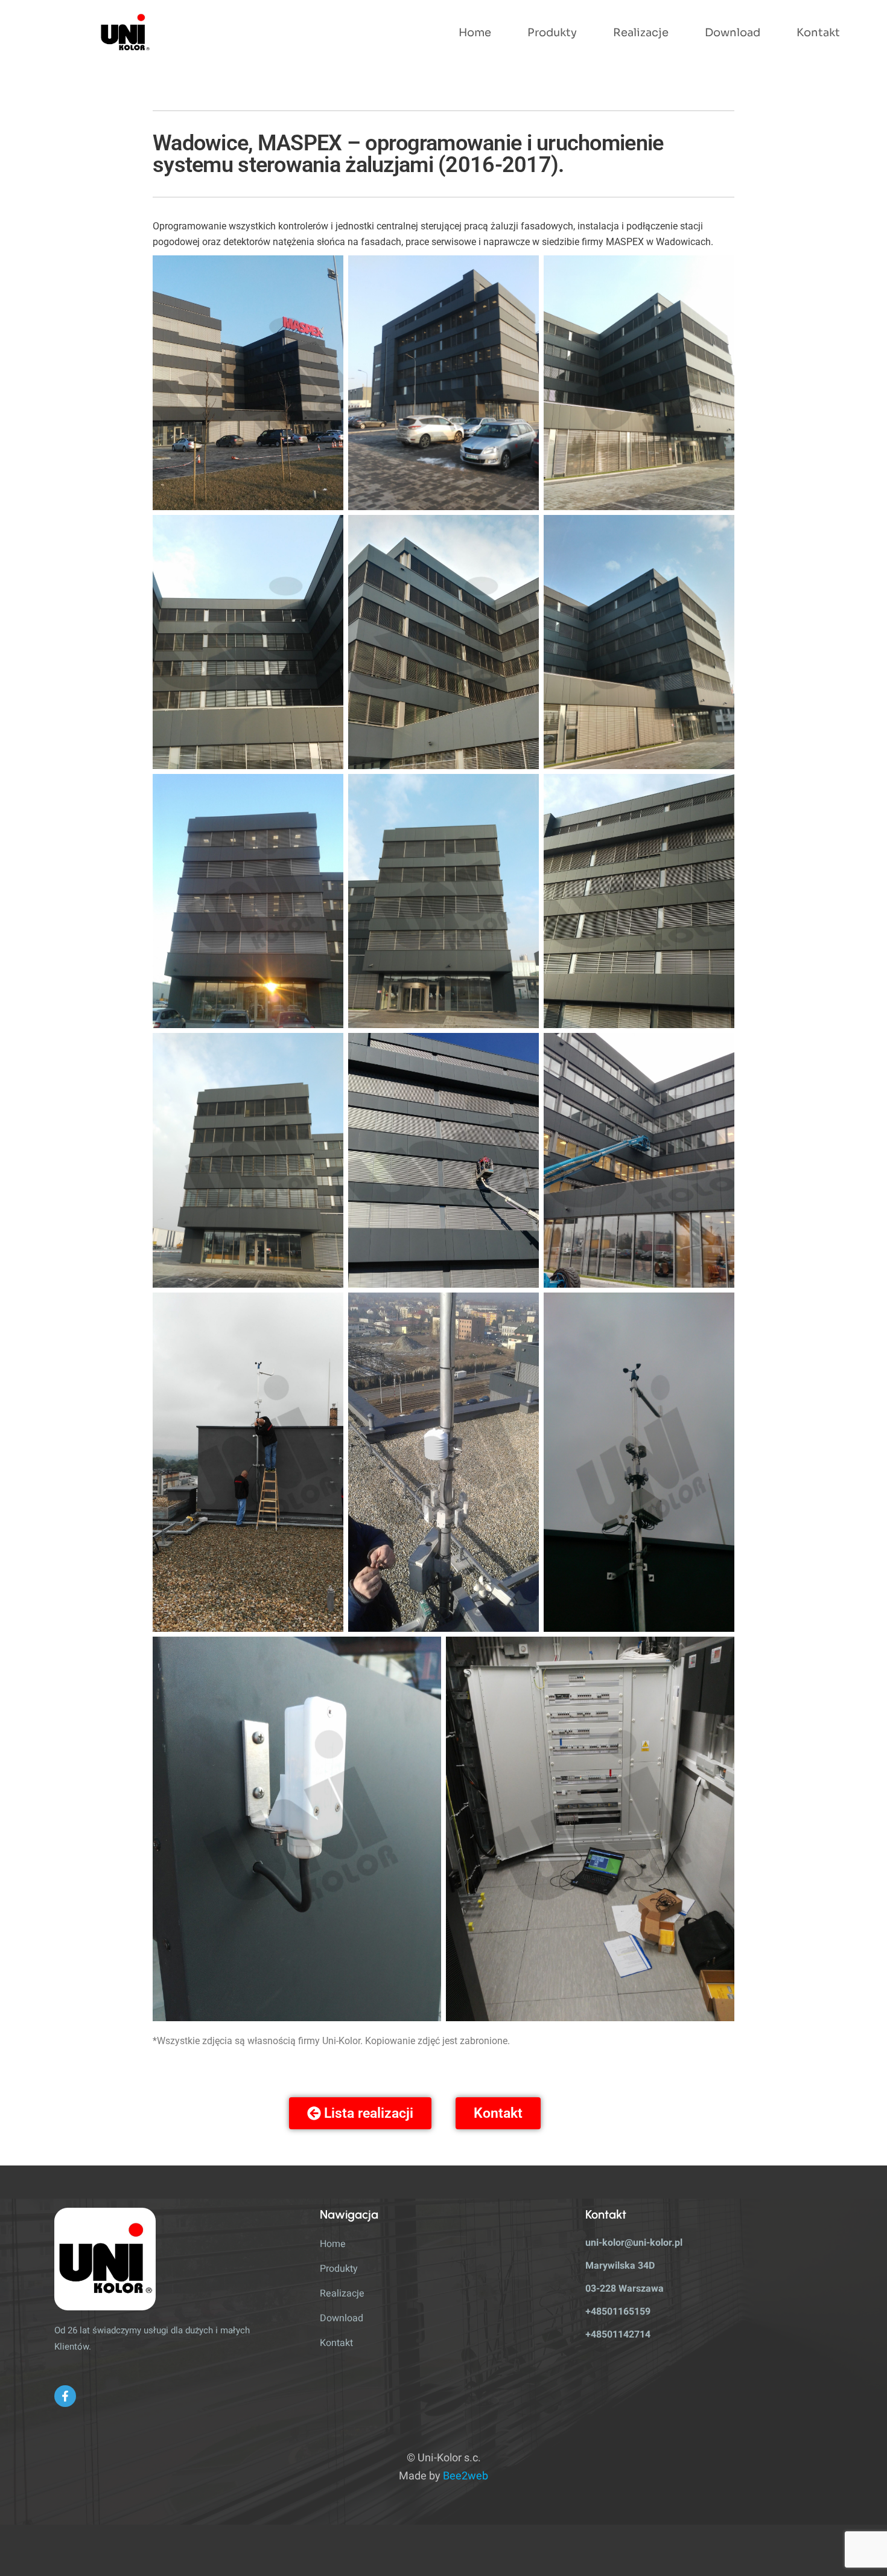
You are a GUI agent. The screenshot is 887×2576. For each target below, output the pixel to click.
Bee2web (466, 2476)
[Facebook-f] (65, 2396)
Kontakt (818, 33)
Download (733, 33)
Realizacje (641, 33)
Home (475, 33)
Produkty (552, 33)
